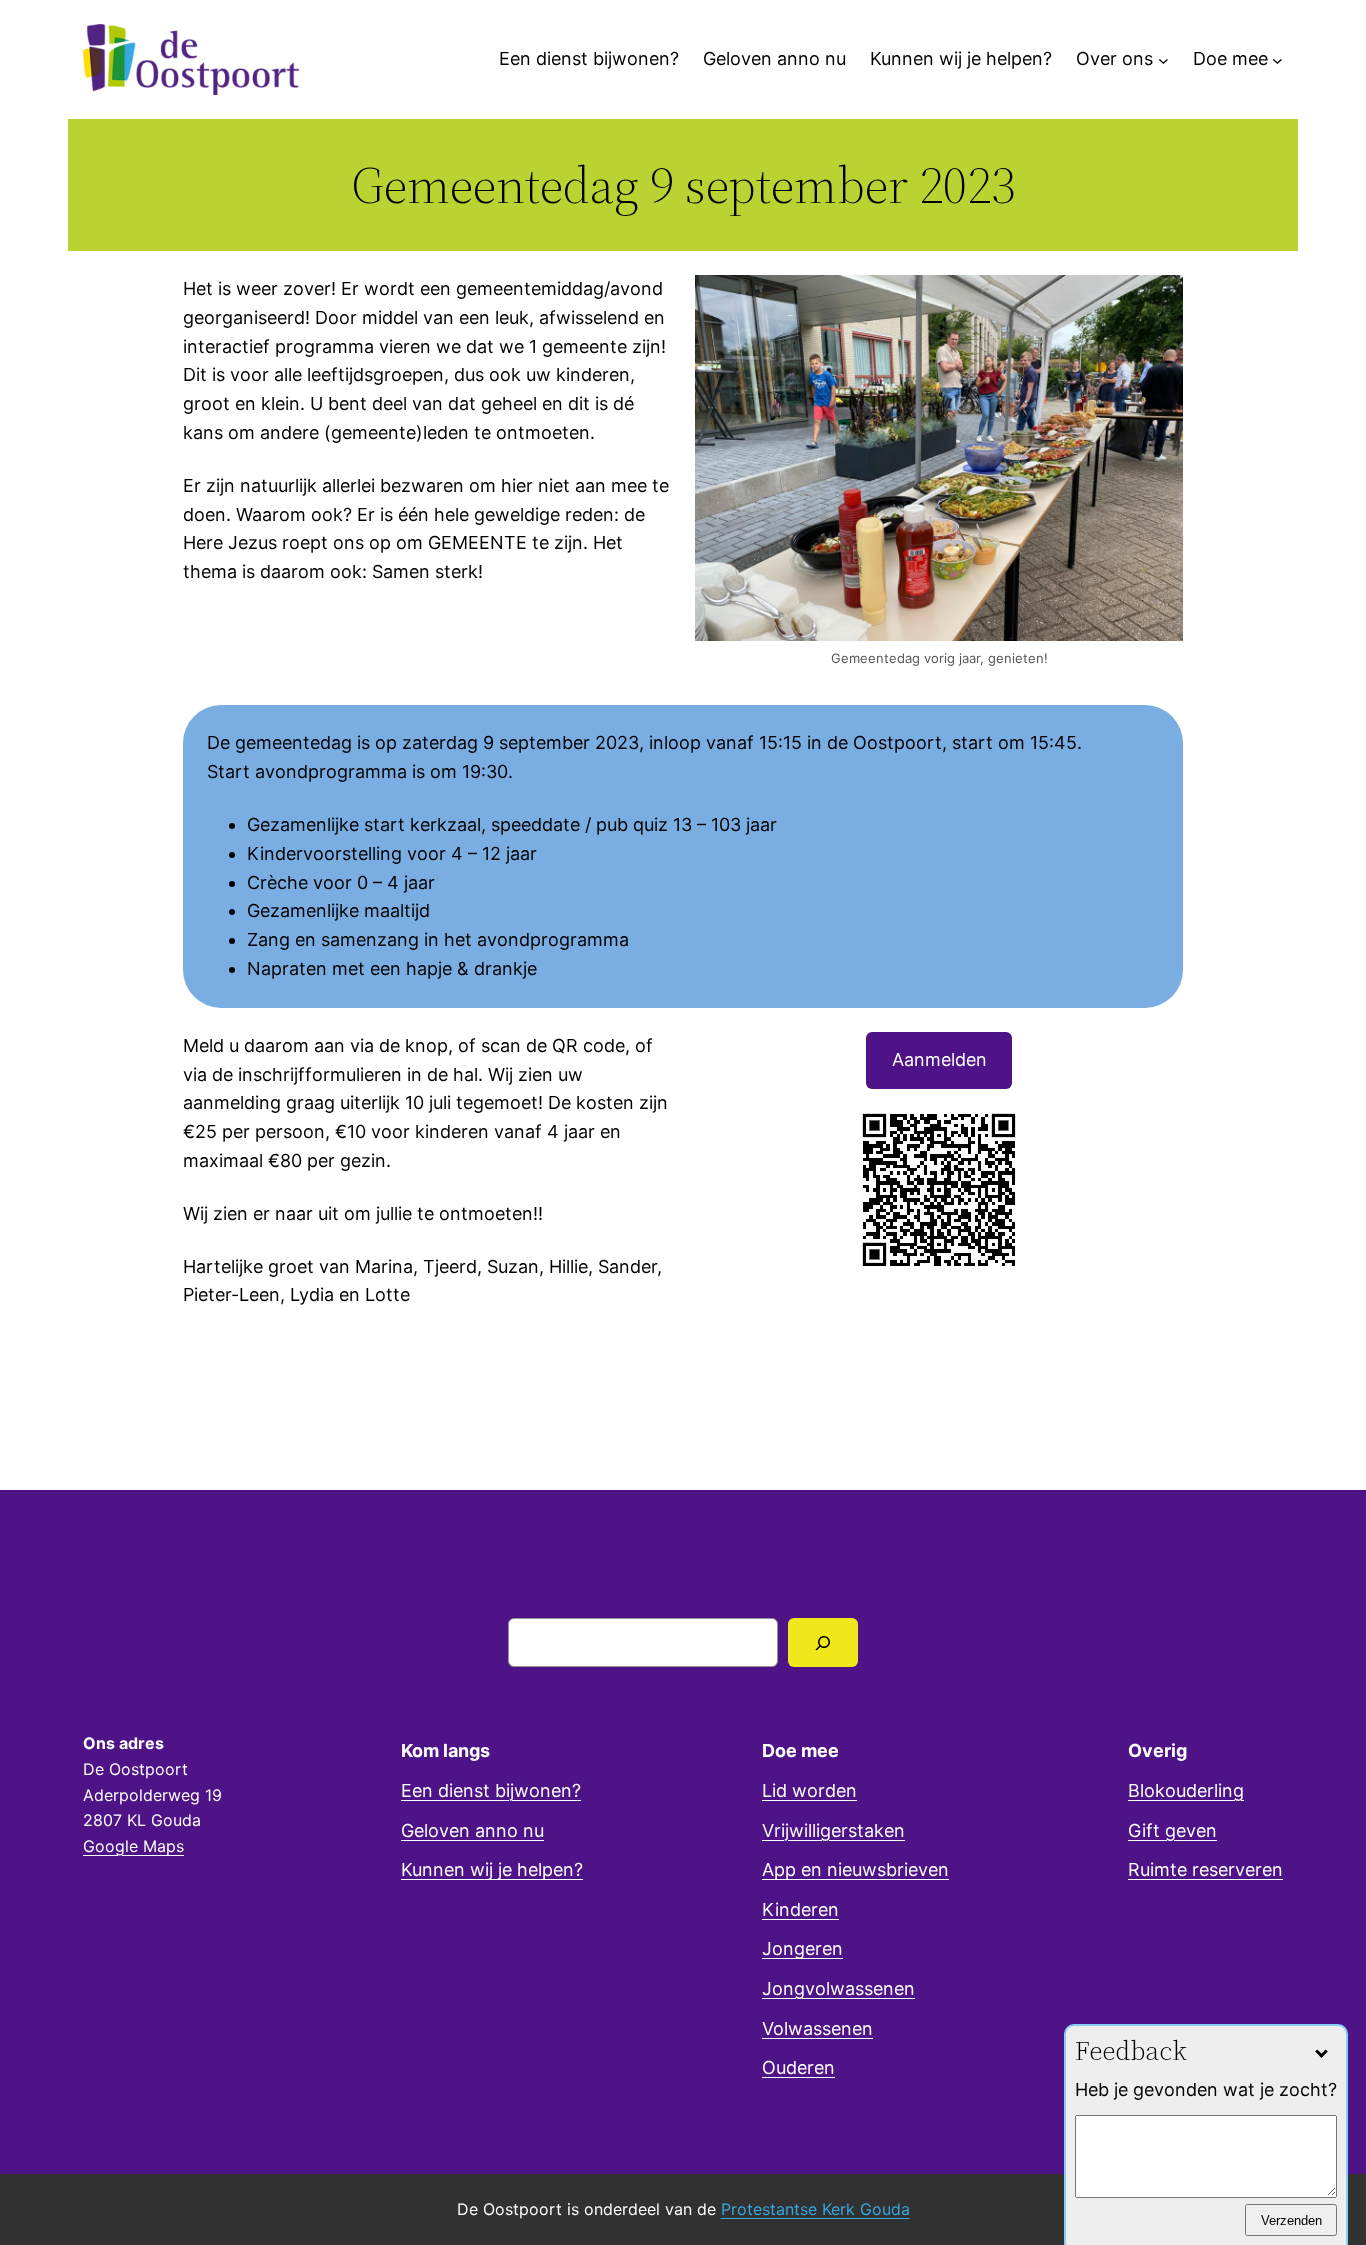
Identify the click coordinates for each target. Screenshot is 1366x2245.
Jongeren (802, 1948)
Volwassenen (817, 2028)
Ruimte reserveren (1205, 1869)
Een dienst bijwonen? (491, 1790)
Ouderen (798, 2067)
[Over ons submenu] (1163, 59)
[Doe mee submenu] (1277, 59)
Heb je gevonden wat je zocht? (1206, 2089)
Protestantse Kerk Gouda (815, 2209)
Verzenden (1291, 2219)
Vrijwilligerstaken (833, 1830)
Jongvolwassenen (838, 1988)
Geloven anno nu (472, 1830)
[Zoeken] (823, 1642)
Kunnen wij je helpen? (492, 1869)
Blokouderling (1186, 1790)
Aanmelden (939, 1059)
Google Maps (133, 1846)
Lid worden (809, 1790)
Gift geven (1172, 1830)
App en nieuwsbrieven (855, 1869)
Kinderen (800, 1909)
